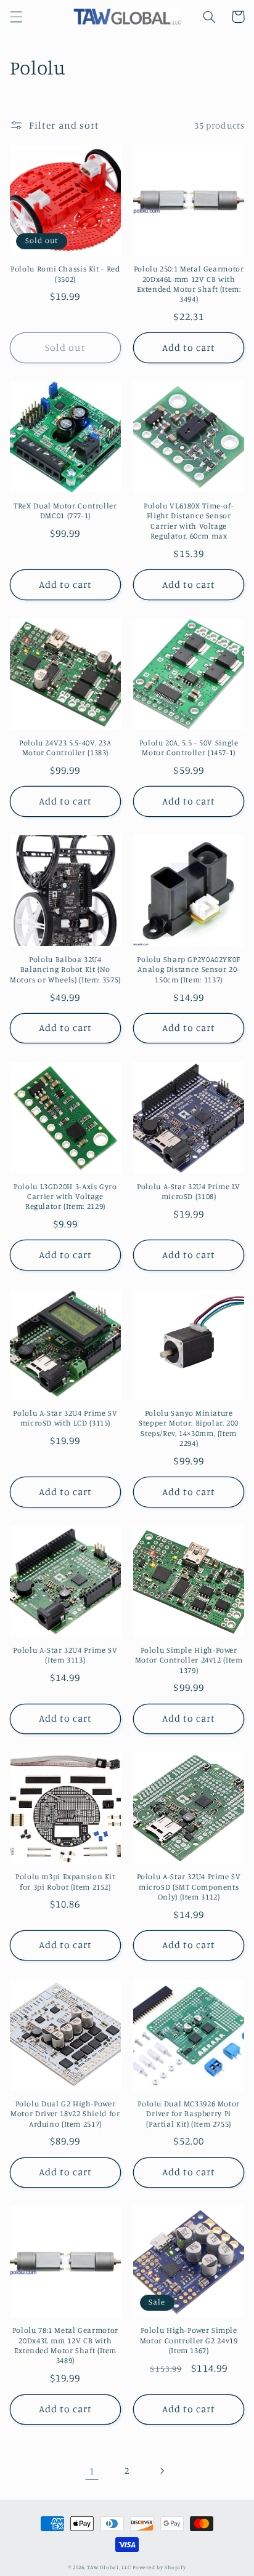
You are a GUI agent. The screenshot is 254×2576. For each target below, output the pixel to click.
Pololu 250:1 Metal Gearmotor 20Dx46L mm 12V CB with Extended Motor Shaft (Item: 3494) (189, 284)
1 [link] (92, 2471)
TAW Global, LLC (109, 2567)
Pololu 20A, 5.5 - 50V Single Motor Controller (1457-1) (189, 748)
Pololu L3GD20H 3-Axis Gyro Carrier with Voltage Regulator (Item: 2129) (65, 1197)
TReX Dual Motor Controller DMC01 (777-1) (65, 511)
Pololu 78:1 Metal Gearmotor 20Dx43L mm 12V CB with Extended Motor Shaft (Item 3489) (65, 2345)
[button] (16, 17)
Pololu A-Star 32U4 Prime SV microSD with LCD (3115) (65, 1418)
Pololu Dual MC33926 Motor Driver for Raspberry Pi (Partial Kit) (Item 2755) (189, 2114)
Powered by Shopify (159, 2567)
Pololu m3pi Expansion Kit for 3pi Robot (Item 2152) (65, 1881)
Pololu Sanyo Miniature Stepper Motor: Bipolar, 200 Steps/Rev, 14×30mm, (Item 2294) (189, 1428)
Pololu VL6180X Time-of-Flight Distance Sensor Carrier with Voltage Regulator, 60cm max (189, 521)
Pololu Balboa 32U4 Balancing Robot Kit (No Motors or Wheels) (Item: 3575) (65, 969)
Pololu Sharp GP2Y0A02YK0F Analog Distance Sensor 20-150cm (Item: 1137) (189, 969)
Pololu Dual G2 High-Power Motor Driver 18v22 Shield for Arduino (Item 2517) (65, 2114)
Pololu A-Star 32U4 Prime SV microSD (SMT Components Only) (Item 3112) (189, 1887)
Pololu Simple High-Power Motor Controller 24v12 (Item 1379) (189, 1660)
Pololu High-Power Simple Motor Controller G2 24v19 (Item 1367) (189, 2340)
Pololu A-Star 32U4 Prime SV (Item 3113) (65, 1655)
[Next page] (162, 2471)
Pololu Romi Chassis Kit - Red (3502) (65, 274)
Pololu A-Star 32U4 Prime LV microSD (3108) (189, 1191)
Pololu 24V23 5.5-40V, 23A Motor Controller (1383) (65, 748)
